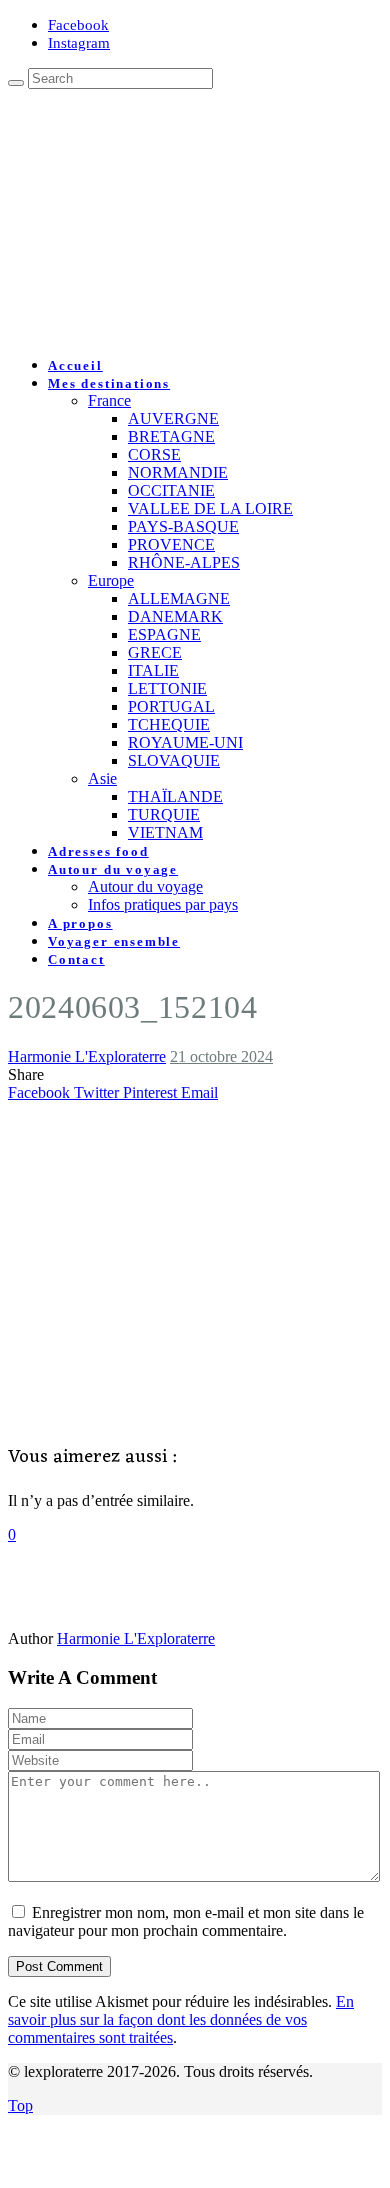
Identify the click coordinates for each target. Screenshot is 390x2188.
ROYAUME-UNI (185, 742)
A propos (80, 923)
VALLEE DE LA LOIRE (210, 508)
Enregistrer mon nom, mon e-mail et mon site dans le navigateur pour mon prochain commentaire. (186, 1921)
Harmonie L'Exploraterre (87, 1056)
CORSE (154, 454)
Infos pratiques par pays (163, 904)
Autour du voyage (113, 869)
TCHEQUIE (169, 724)
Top (20, 2105)
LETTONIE (167, 688)
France (109, 400)
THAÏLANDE (175, 796)
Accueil (75, 365)
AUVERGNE (173, 418)
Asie (102, 778)
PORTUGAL (171, 706)
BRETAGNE (171, 436)
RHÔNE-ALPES (184, 562)
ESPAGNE (164, 634)
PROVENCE (171, 544)
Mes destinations (109, 383)
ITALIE (153, 670)
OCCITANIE (171, 490)
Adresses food (98, 851)
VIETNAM (165, 832)
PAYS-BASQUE (183, 526)
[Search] (16, 83)
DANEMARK (175, 616)
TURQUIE (164, 814)
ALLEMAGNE (179, 598)
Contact (76, 959)
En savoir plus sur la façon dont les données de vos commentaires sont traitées (181, 2019)
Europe (111, 580)
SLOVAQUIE (174, 760)
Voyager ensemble (114, 941)
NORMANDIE (178, 472)
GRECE (155, 652)
